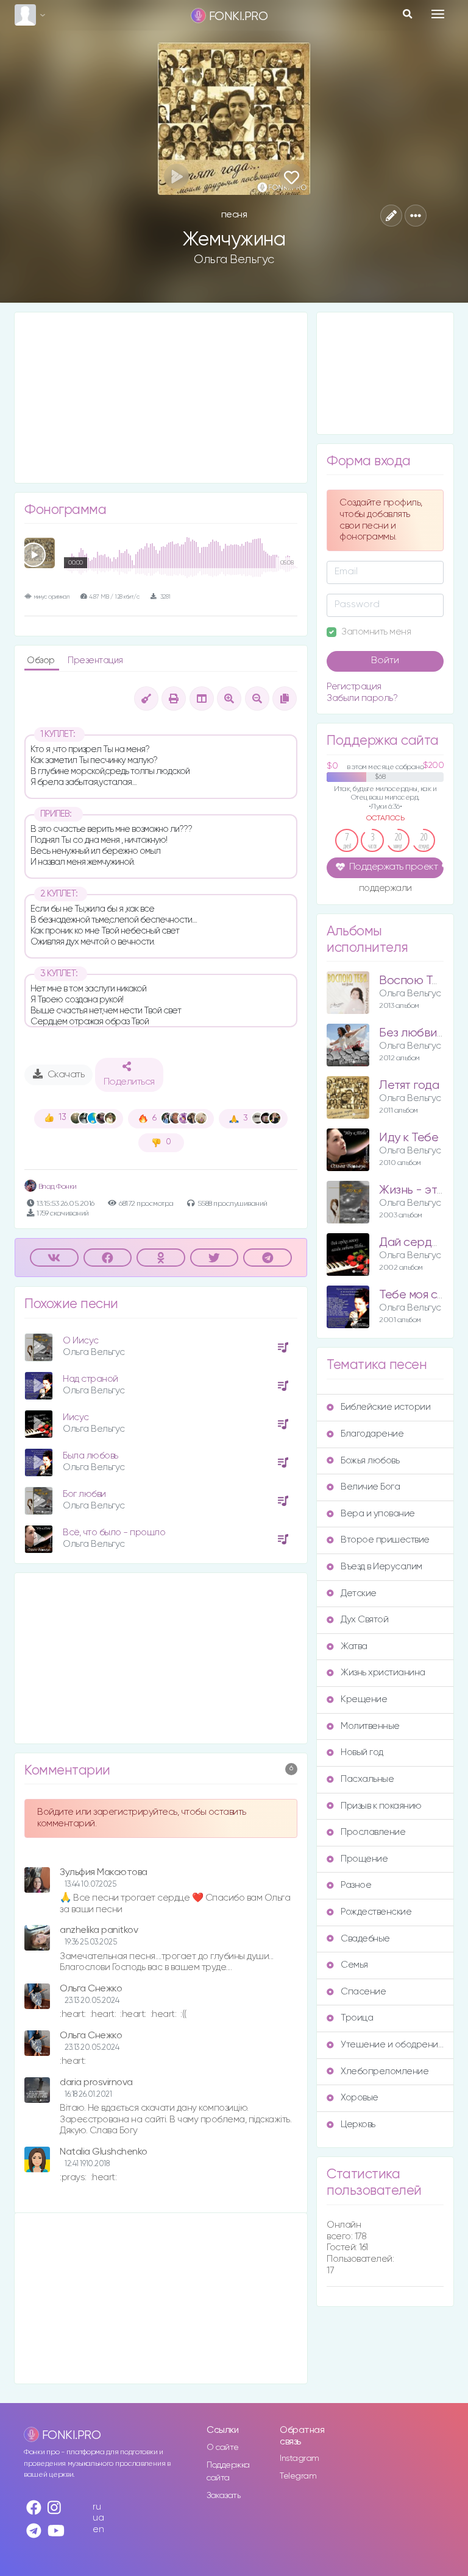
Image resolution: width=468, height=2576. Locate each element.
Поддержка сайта (228, 2472)
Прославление (373, 1832)
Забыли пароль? (362, 698)
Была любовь (90, 1456)
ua (98, 2518)
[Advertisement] (161, 398)
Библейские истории (385, 1407)
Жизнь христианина (383, 1673)
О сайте (223, 2448)
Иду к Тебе (409, 1138)
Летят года (409, 1086)
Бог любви (84, 1494)
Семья (354, 1965)
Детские (359, 1593)
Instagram (300, 2458)
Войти (385, 661)
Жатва (354, 1646)
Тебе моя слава (421, 1295)
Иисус (76, 1417)
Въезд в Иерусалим (381, 1567)
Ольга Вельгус (234, 259)
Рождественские (376, 1912)
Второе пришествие (385, 1540)
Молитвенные (370, 1726)
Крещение (364, 1699)
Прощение (364, 1859)
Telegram (298, 2476)
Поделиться (129, 1082)
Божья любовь (370, 1461)
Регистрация (354, 687)
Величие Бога (370, 1487)
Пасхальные (367, 1779)
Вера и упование (378, 1514)
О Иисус (81, 1341)
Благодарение (372, 1434)
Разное (356, 1885)
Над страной (90, 1379)
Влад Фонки (57, 1187)
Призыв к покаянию (381, 1806)
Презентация (95, 660)
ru (97, 2507)
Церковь (358, 2124)
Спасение (363, 1992)
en (98, 2529)
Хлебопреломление (385, 2071)
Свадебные (365, 1939)
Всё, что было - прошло (114, 1533)
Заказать (223, 2496)
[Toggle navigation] (438, 14)
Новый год (362, 1752)
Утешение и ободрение (392, 2045)
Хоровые (360, 2098)
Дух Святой (364, 1620)
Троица (357, 2018)
